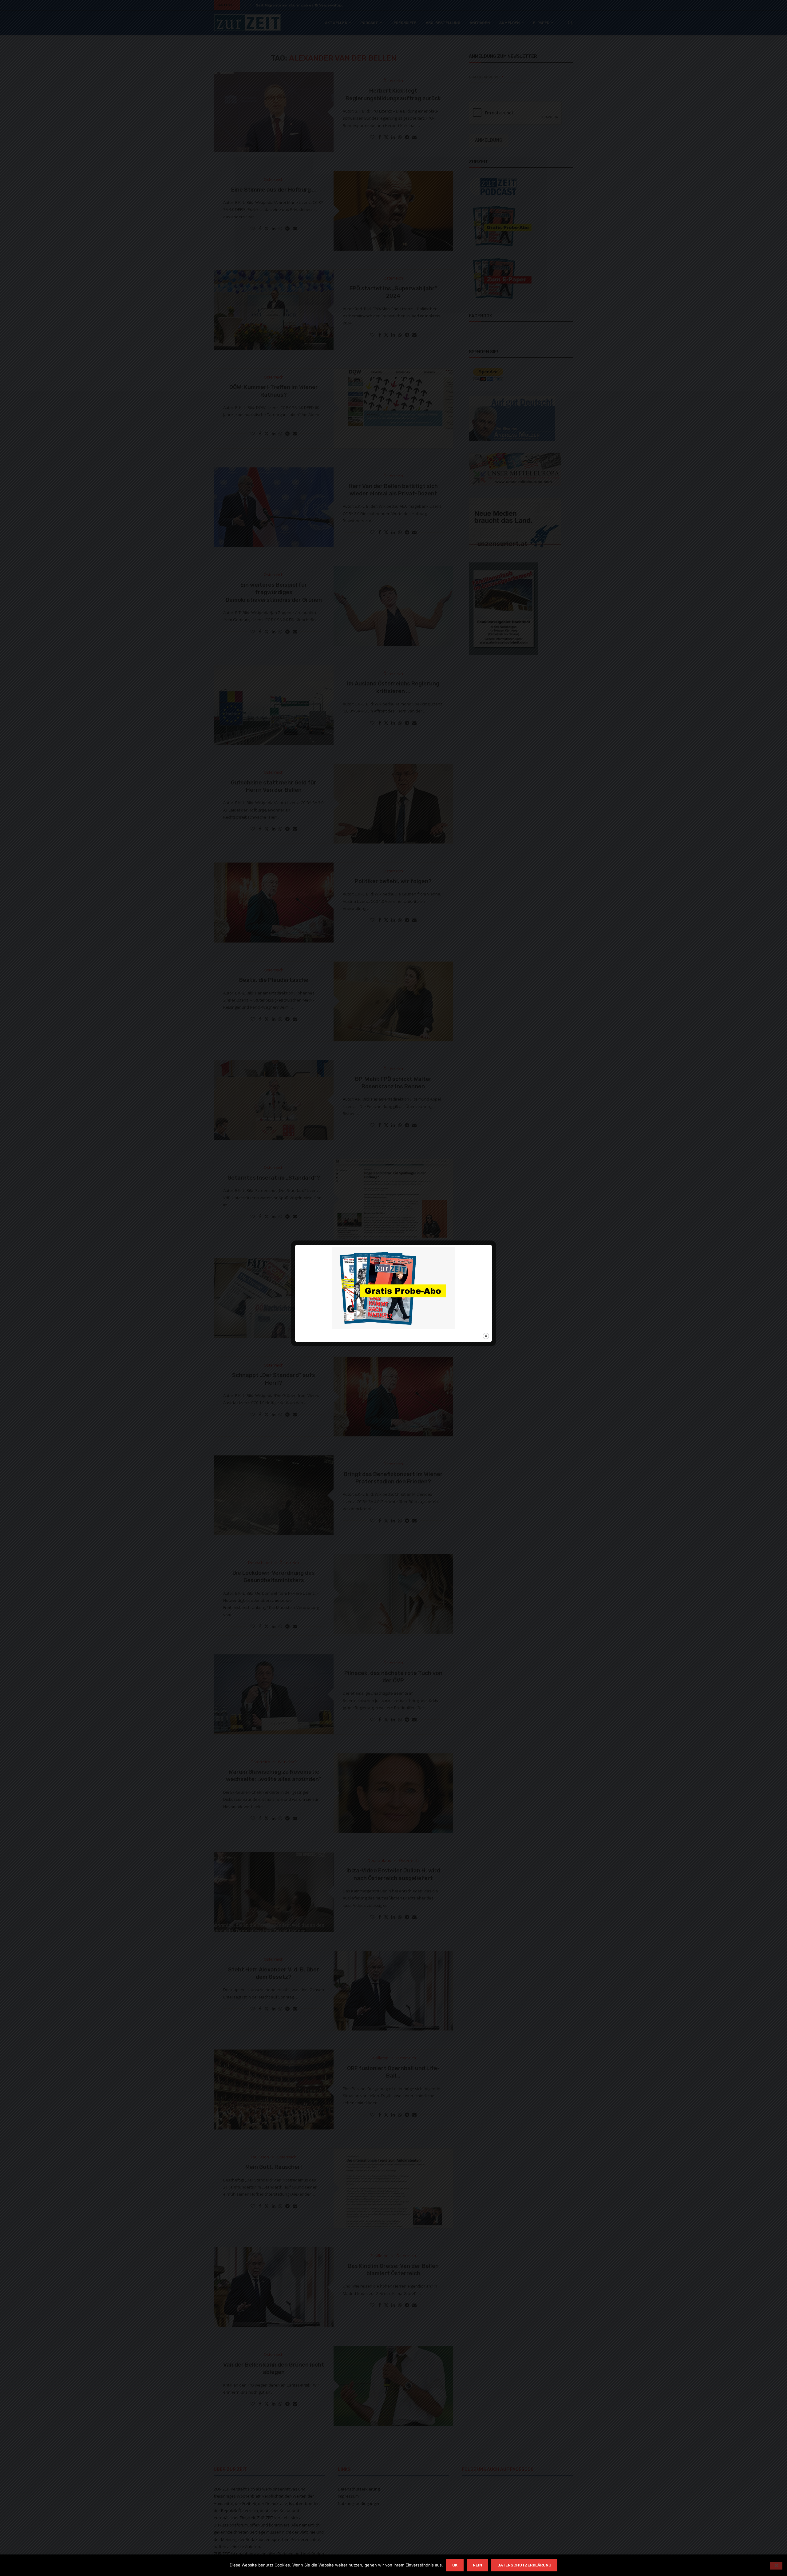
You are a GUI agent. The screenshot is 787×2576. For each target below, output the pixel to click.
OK (455, 2565)
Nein (477, 2565)
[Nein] (776, 2566)
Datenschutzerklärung (524, 2565)
